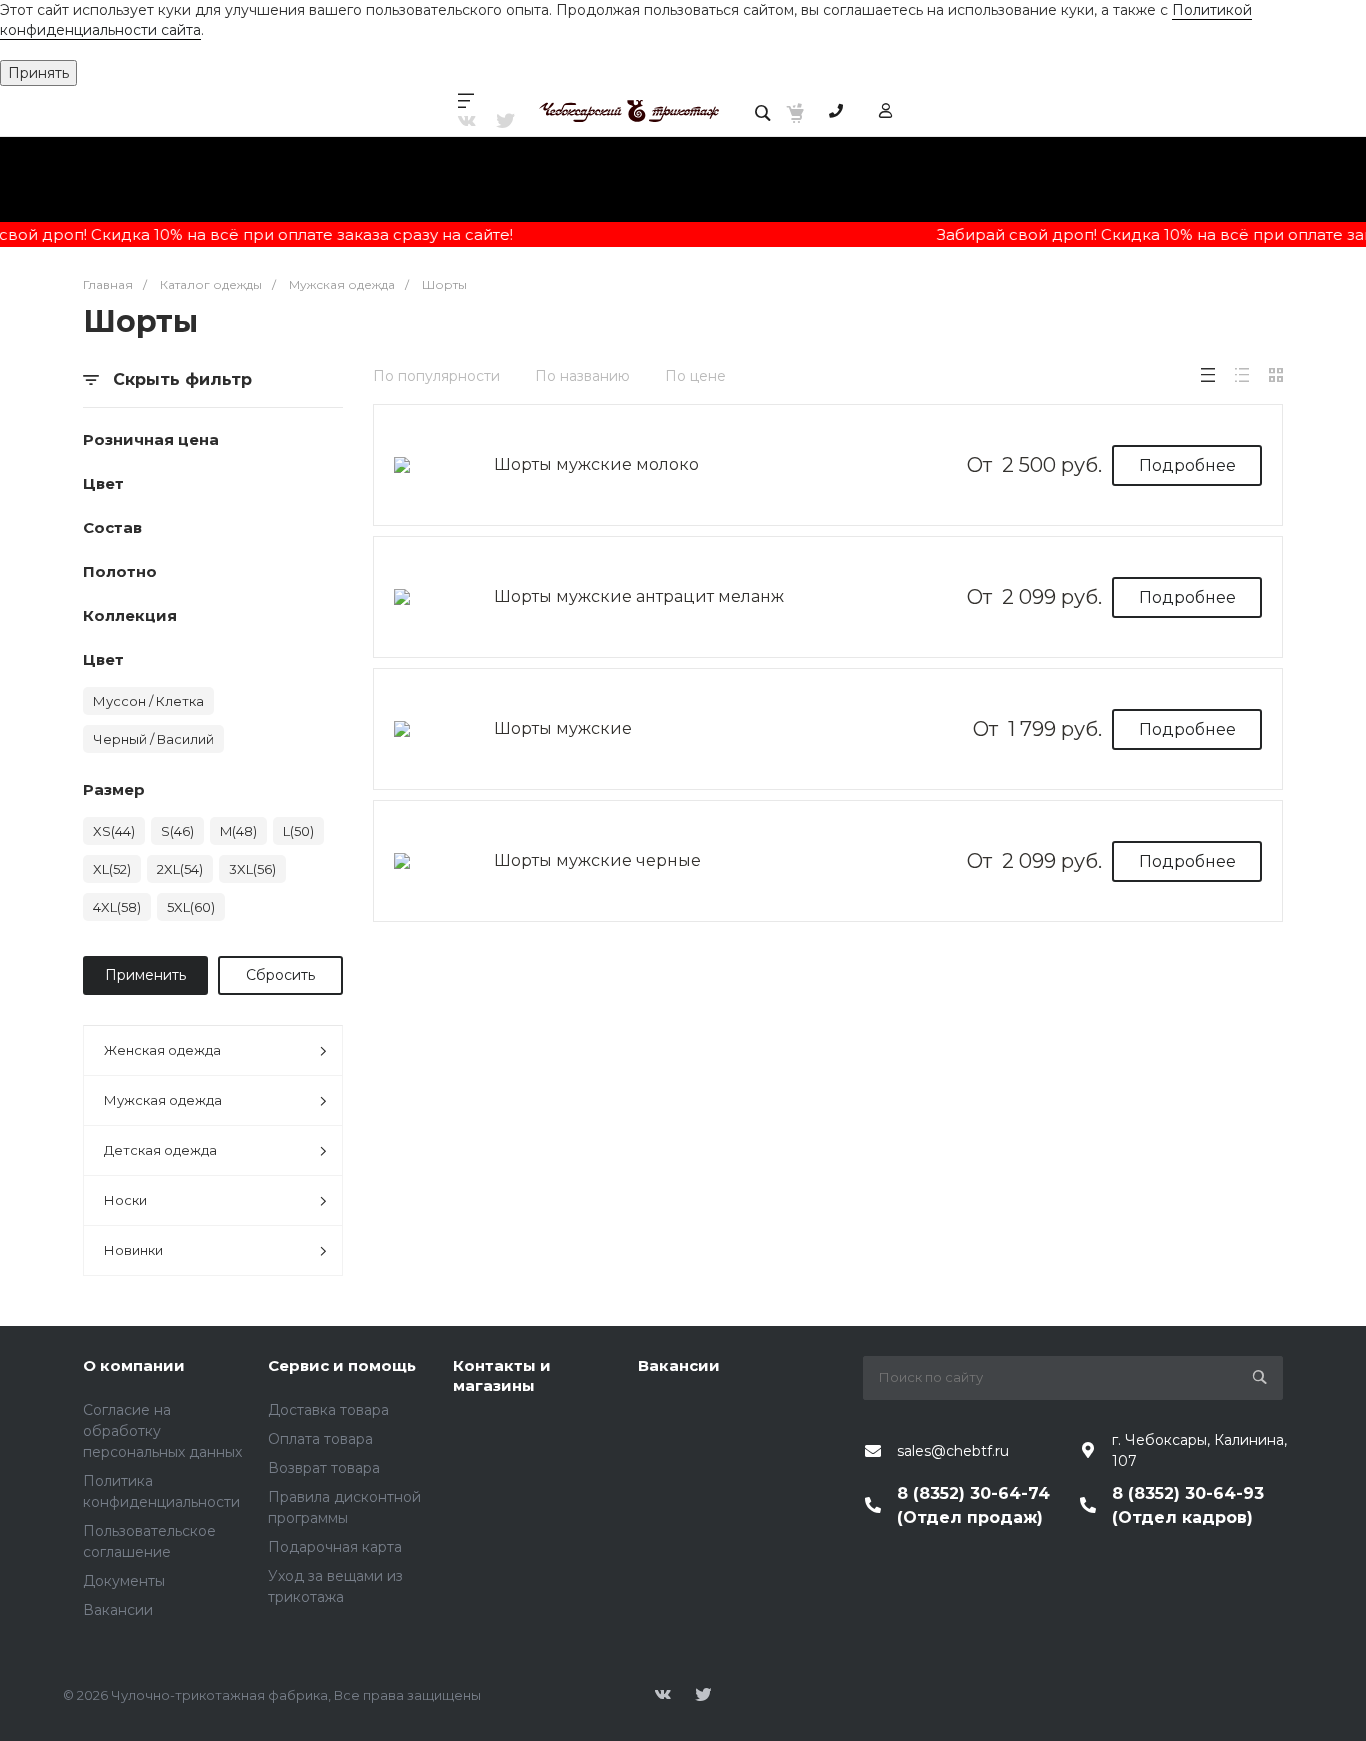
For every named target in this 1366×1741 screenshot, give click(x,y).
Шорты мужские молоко (596, 464)
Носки (125, 1200)
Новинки (133, 1250)
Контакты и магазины (502, 1375)
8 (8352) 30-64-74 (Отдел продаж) (973, 1505)
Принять (38, 73)
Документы (124, 1581)
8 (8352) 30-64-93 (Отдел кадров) (1188, 1505)
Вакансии (118, 1610)
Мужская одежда (163, 1100)
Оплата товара (320, 1439)
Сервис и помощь (342, 1365)
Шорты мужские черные (597, 860)
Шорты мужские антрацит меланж (639, 596)
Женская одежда (162, 1050)
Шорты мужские (563, 728)
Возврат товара (324, 1468)
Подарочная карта (335, 1547)
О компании (134, 1365)
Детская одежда (160, 1150)
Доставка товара (328, 1410)
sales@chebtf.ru (953, 1451)
